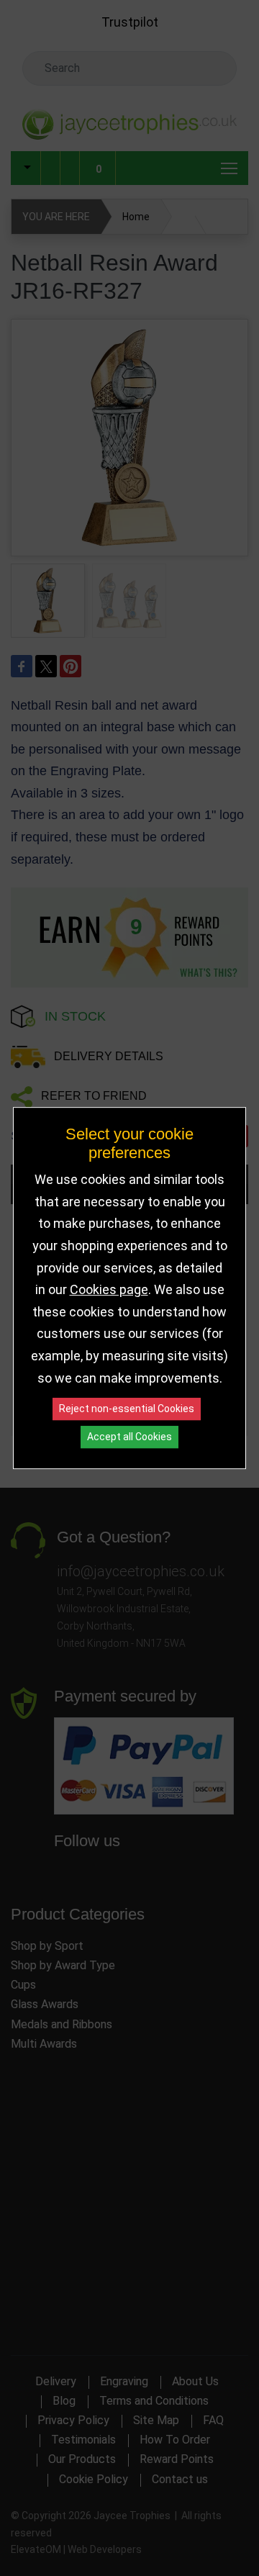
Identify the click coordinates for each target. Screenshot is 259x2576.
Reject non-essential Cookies (127, 1409)
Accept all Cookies (129, 1437)
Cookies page (109, 1289)
